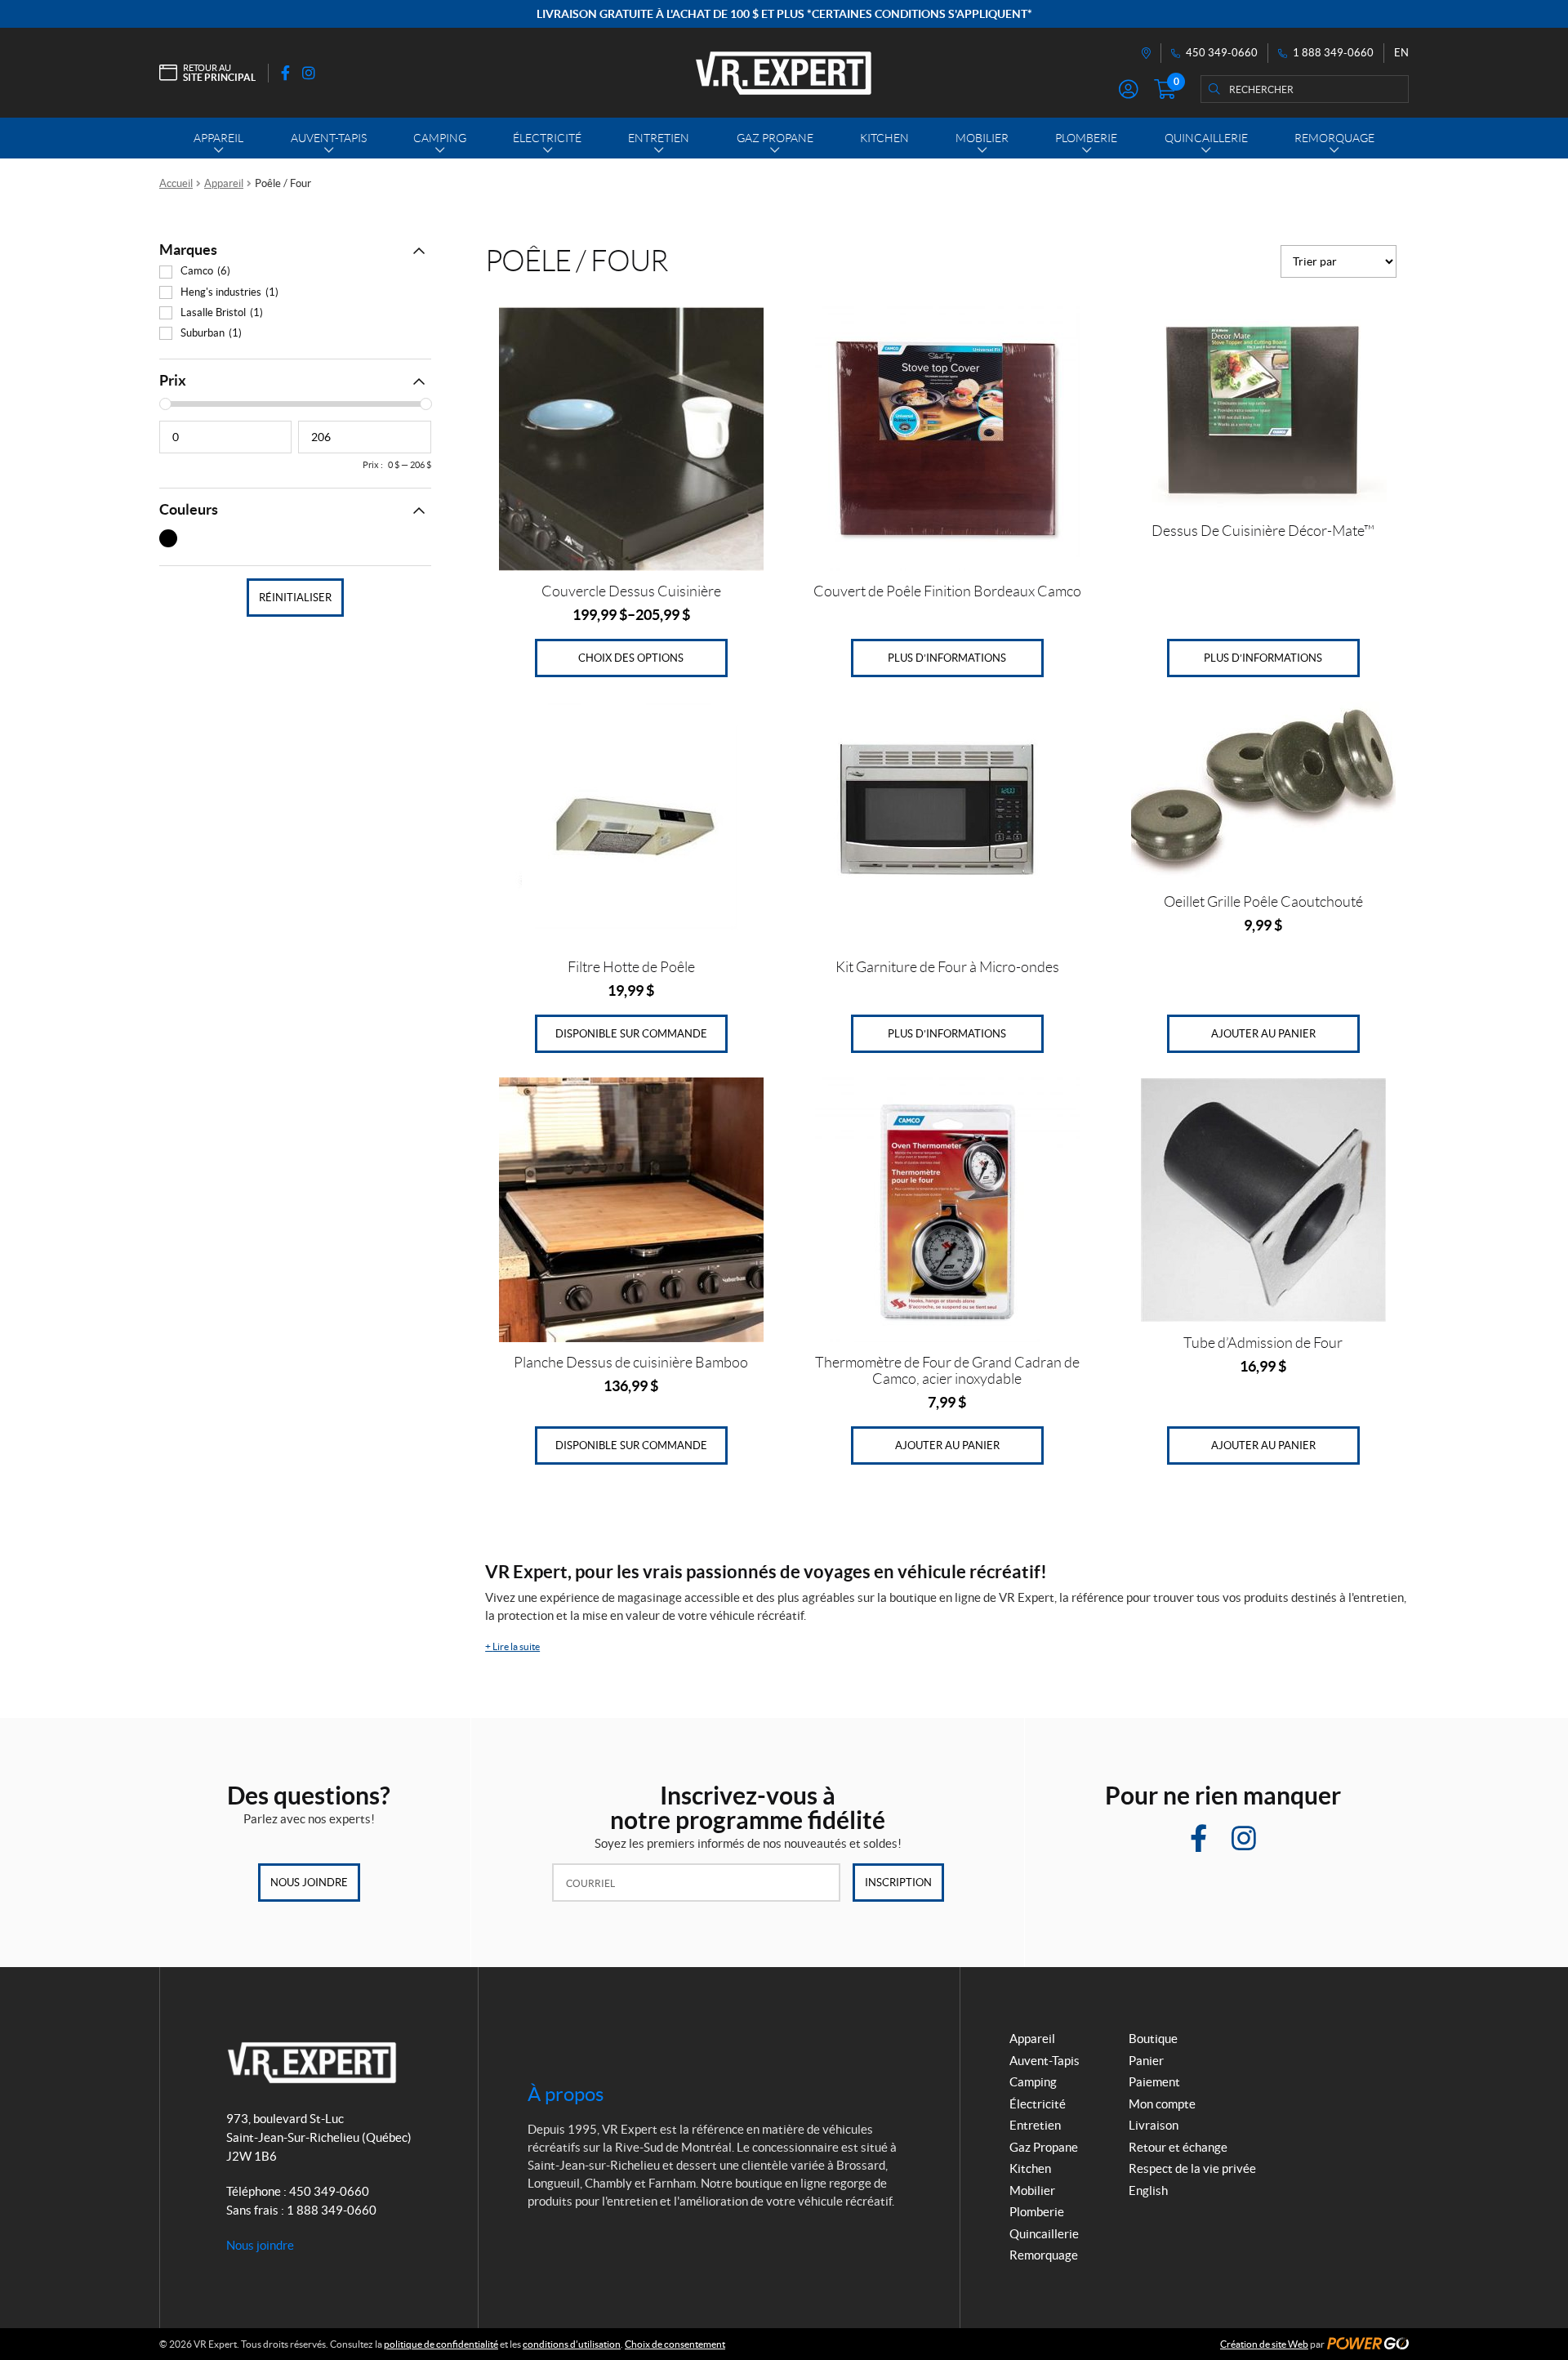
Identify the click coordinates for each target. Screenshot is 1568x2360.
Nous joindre (309, 1883)
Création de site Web (1264, 2344)
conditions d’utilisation (572, 2344)
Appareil (224, 183)
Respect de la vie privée (1192, 2168)
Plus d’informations (947, 658)
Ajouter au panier (1263, 1034)
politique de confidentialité (441, 2344)
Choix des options (631, 658)
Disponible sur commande (631, 1034)
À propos (566, 2094)
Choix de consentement (675, 2344)
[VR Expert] (784, 73)
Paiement (1154, 2082)
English (1148, 2190)
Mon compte (1162, 2104)
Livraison (1154, 2125)
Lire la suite (512, 1646)
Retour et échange (1178, 2147)
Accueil (176, 183)
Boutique (1153, 2039)
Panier (1146, 2061)
